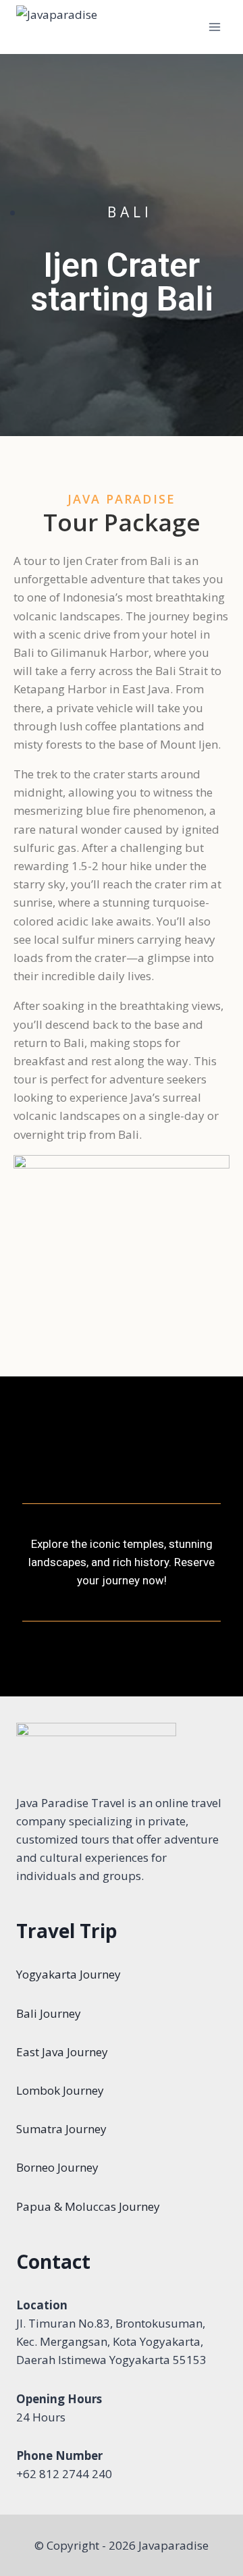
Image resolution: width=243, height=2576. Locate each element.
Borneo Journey (57, 2167)
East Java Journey (62, 2052)
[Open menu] (214, 27)
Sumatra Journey (61, 2129)
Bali (130, 212)
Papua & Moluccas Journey (88, 2206)
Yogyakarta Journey (69, 1974)
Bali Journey (49, 2013)
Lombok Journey (60, 2090)
